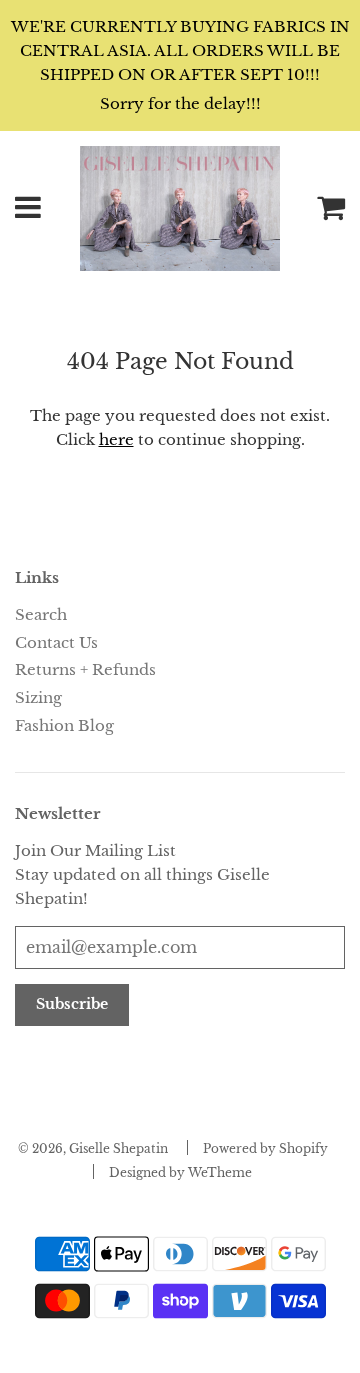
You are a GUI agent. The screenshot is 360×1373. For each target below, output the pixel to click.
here (116, 439)
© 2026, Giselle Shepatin (93, 1148)
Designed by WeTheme (180, 1172)
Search (41, 614)
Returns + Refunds (85, 669)
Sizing (38, 697)
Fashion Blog (64, 725)
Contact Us (56, 642)
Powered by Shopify (265, 1148)
